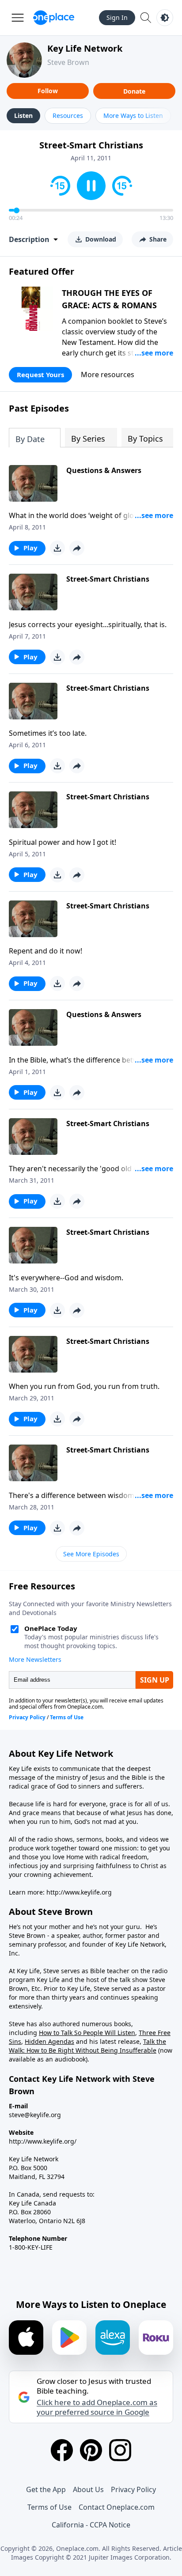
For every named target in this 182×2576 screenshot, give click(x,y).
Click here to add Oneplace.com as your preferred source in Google (97, 2407)
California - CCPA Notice (91, 2525)
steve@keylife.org (35, 2115)
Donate (134, 91)
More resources (108, 374)
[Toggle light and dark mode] (165, 18)
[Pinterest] (91, 2450)
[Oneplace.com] (54, 18)
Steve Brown (68, 62)
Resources (68, 115)
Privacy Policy (133, 2489)
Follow (48, 91)
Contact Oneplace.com (117, 2507)
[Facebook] (62, 2450)
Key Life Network (85, 48)
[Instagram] (120, 2450)
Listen (23, 115)
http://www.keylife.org (79, 1892)
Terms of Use (49, 2507)
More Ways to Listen (133, 115)
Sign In (117, 17)
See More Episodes (91, 1554)
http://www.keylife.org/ (43, 2141)
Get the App (46, 2489)
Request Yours (40, 374)
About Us (88, 2489)
